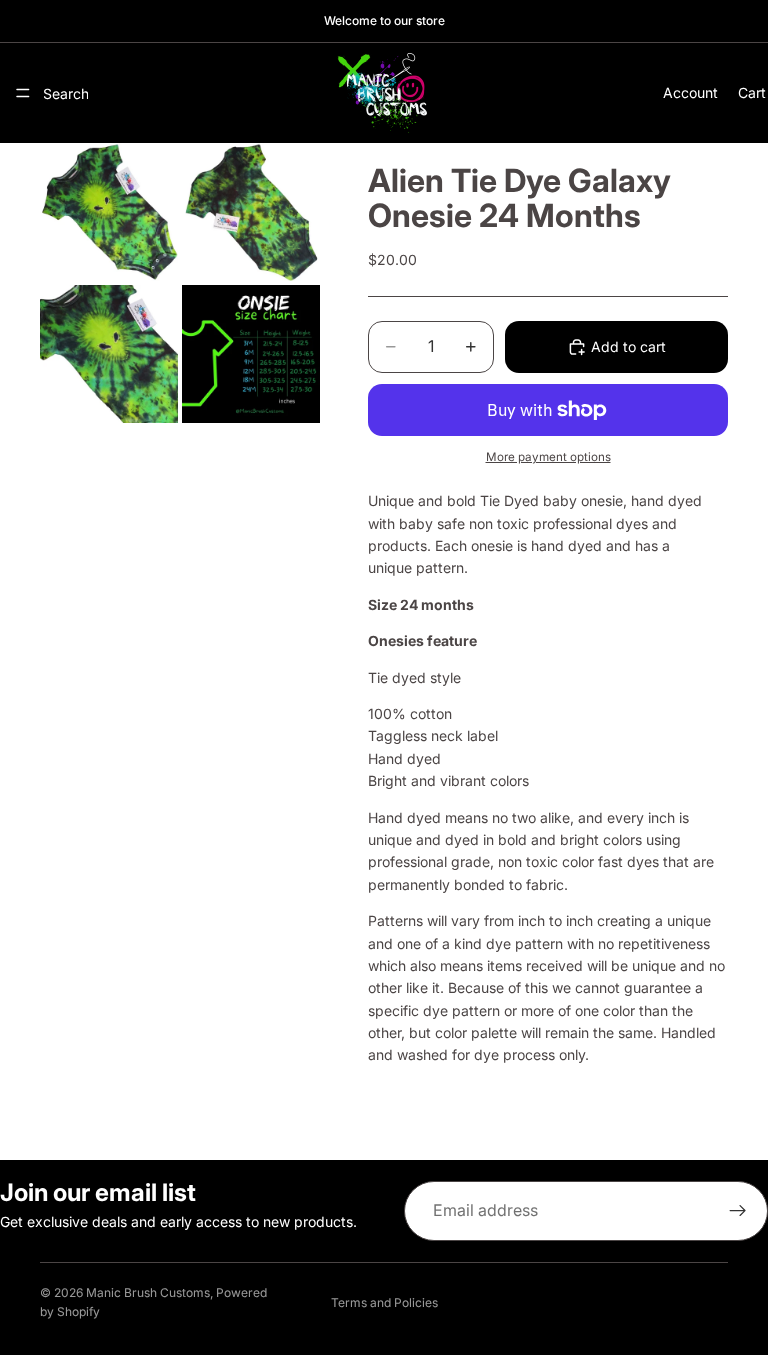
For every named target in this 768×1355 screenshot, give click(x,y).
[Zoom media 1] (109, 212)
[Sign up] (738, 1211)
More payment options (548, 457)
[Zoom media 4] (251, 354)
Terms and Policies (384, 1302)
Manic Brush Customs (148, 1292)
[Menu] (23, 93)
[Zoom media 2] (251, 212)
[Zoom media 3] (109, 354)
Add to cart (628, 346)
